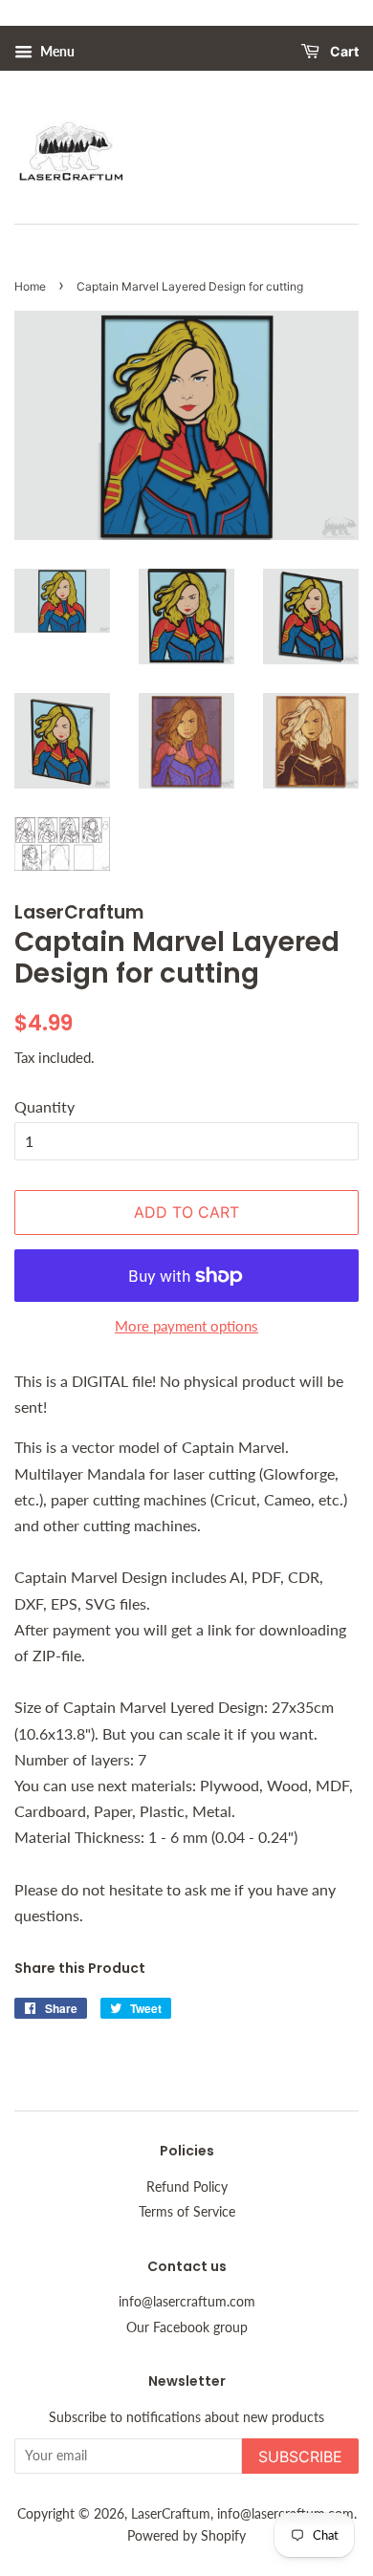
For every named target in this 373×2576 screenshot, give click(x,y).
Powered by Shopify (186, 2536)
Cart (343, 52)
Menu (56, 51)
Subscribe (300, 2457)
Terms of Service (187, 2212)
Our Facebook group (187, 2327)
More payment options (186, 1326)
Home (30, 286)
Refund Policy (187, 2187)
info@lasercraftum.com (187, 2302)
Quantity (44, 1106)
